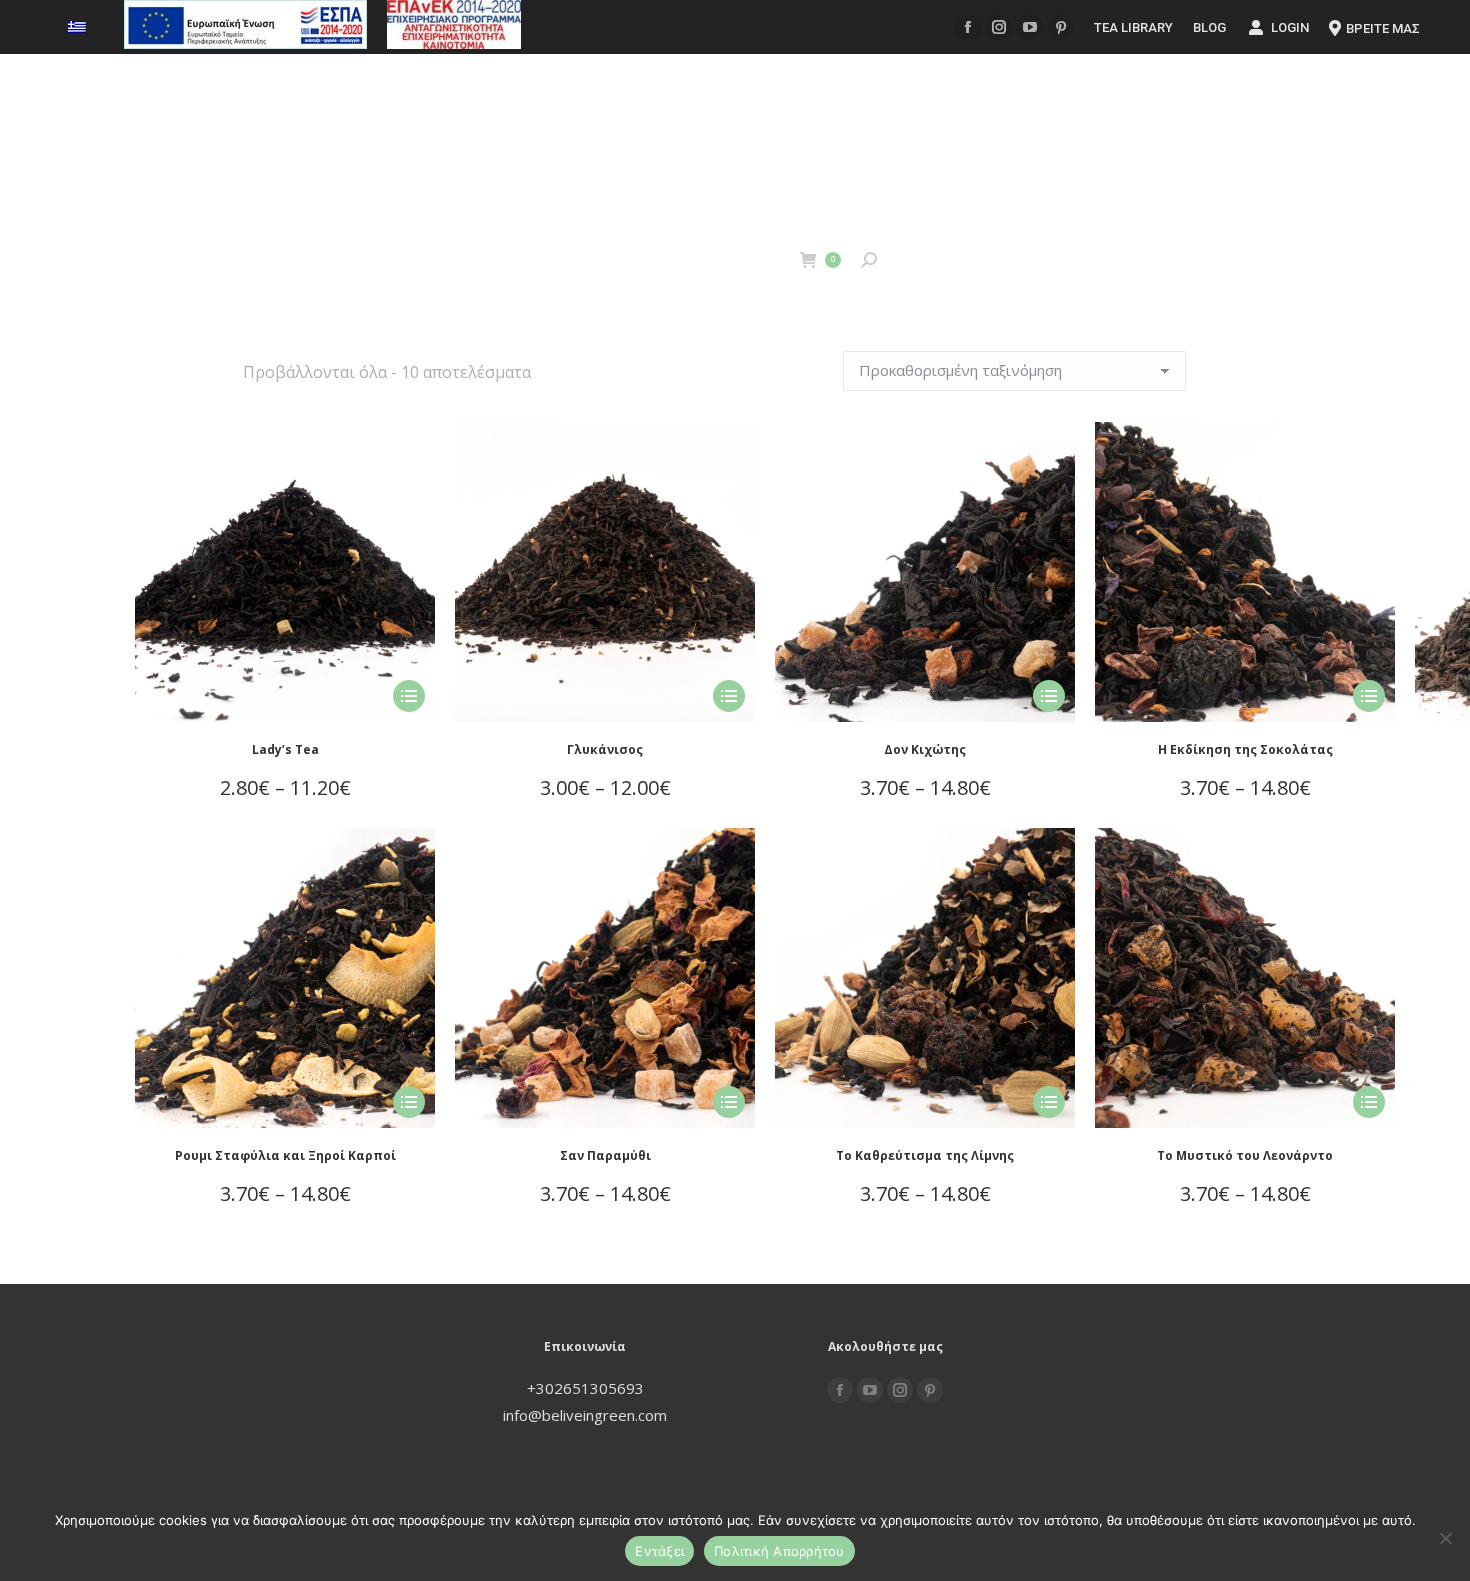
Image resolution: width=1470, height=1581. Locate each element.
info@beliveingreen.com (585, 1415)
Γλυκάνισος (605, 749)
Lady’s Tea (285, 749)
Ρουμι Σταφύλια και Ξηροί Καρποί (285, 1155)
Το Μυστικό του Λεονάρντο (1245, 1155)
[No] (1445, 1538)
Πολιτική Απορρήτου (779, 1551)
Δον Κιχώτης (925, 749)
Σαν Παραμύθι (605, 1155)
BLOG (1209, 27)
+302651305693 (585, 1388)
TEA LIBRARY (1133, 27)
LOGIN (1290, 27)
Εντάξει (659, 1551)
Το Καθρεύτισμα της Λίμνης (925, 1155)
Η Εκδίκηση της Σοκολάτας (1245, 749)
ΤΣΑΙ (724, 259)
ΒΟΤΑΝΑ (641, 259)
